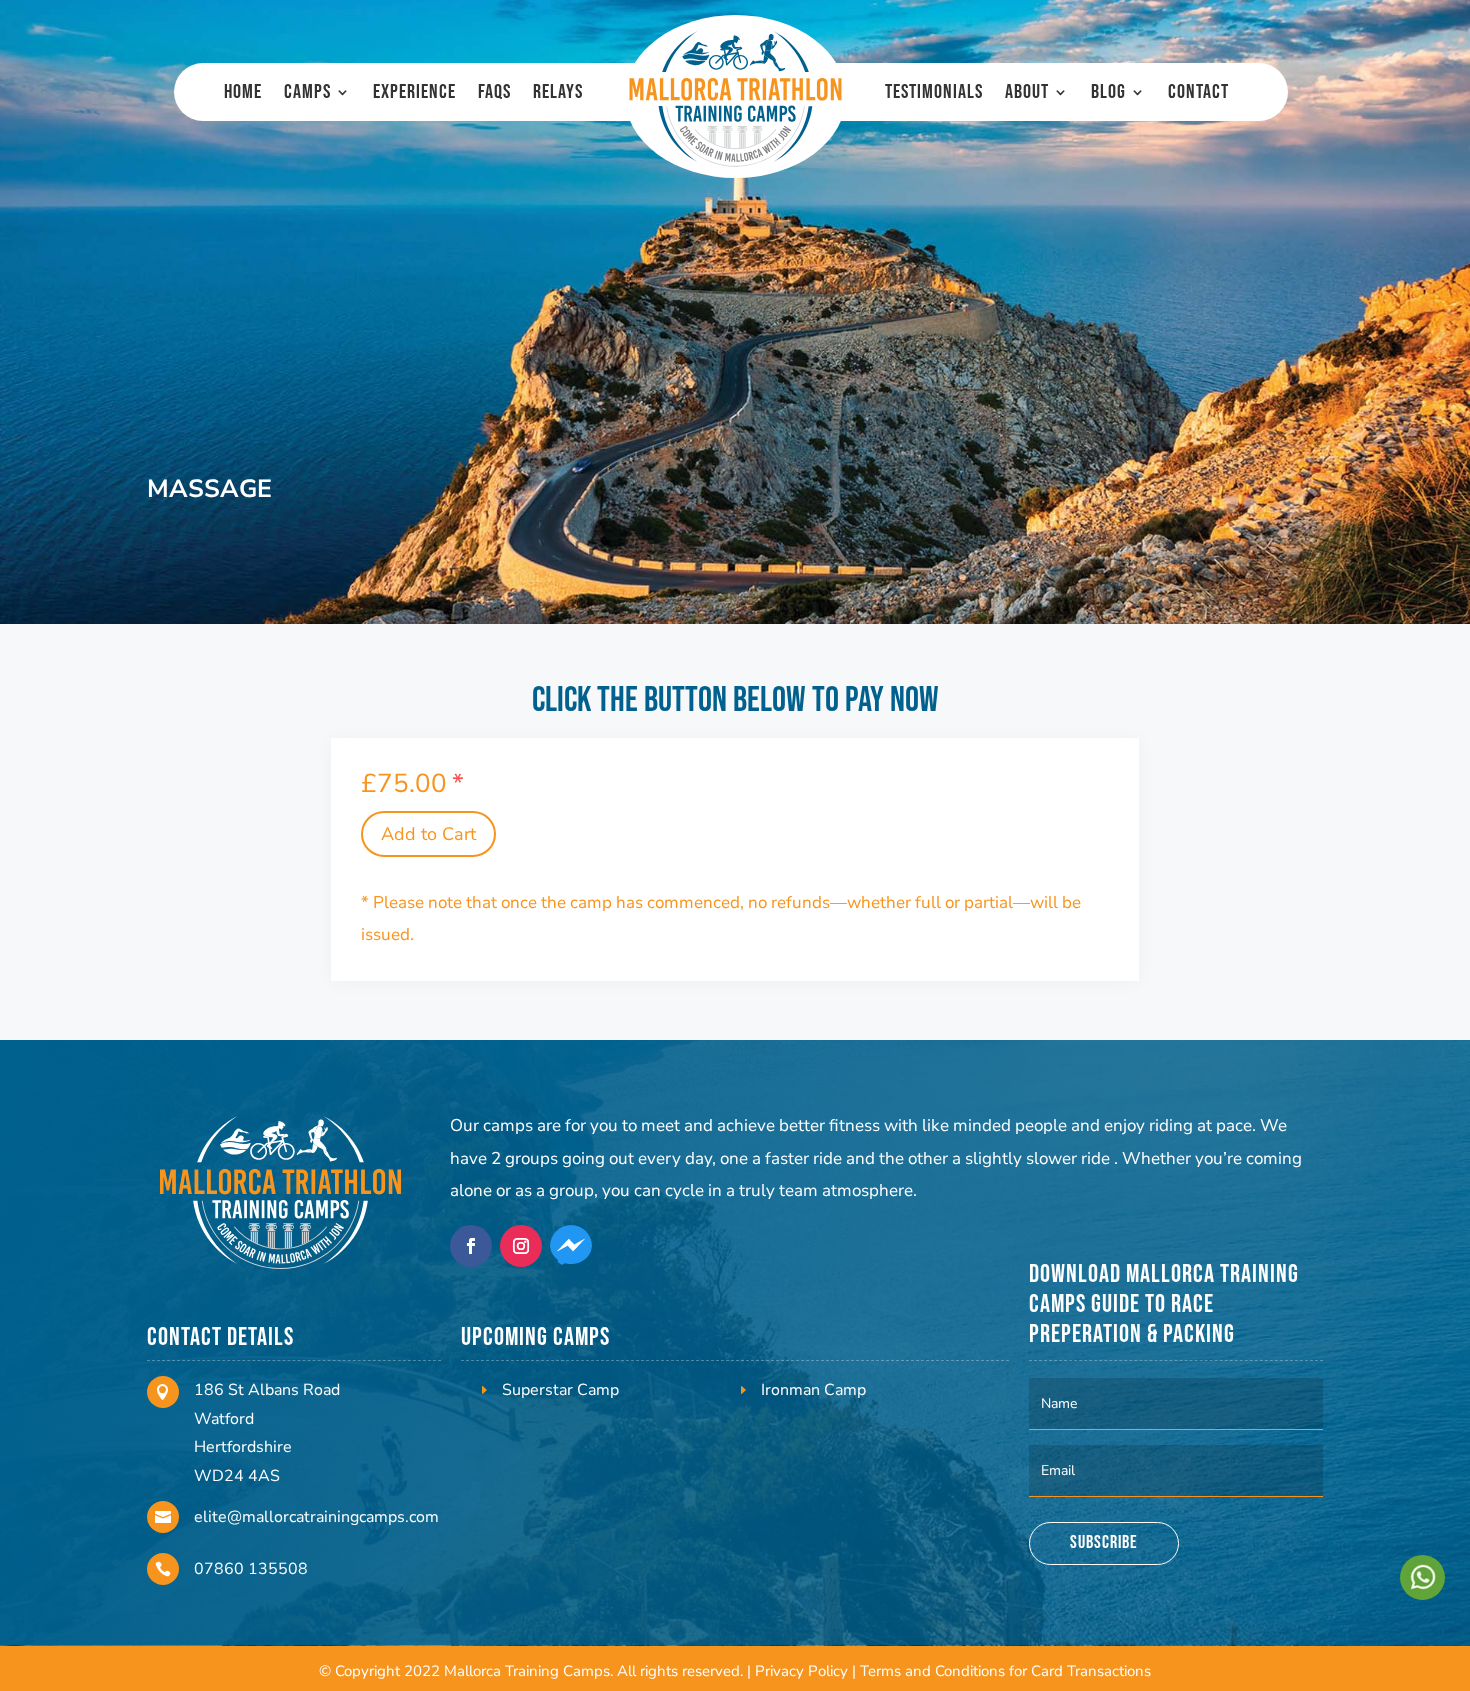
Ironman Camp (813, 1390)
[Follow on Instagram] (521, 1246)
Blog (1108, 94)
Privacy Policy (801, 1671)
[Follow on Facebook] (471, 1246)
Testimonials (934, 94)
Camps (307, 94)
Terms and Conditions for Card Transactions (1005, 1671)
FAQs (494, 94)
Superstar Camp (560, 1390)
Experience (414, 94)
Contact (1198, 94)
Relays (558, 94)
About (1027, 94)
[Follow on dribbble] (571, 1246)
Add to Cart (428, 834)
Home (243, 94)
